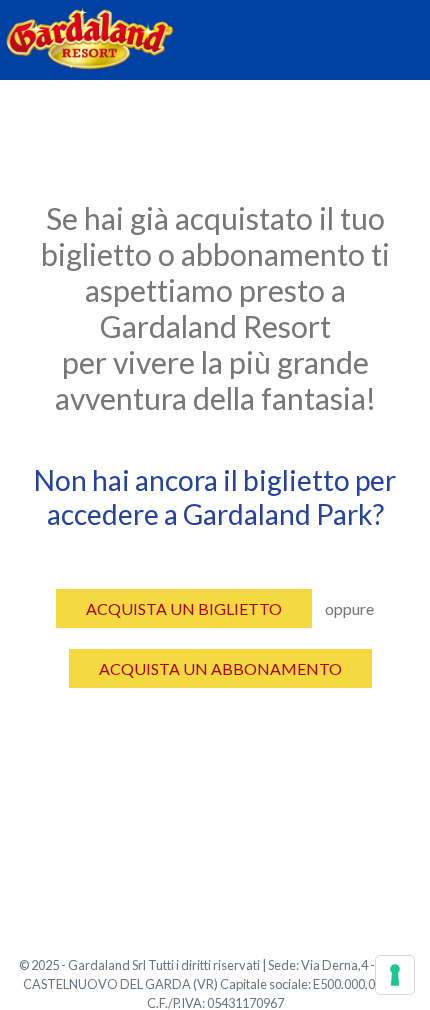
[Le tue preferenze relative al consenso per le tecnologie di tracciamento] (395, 975)
